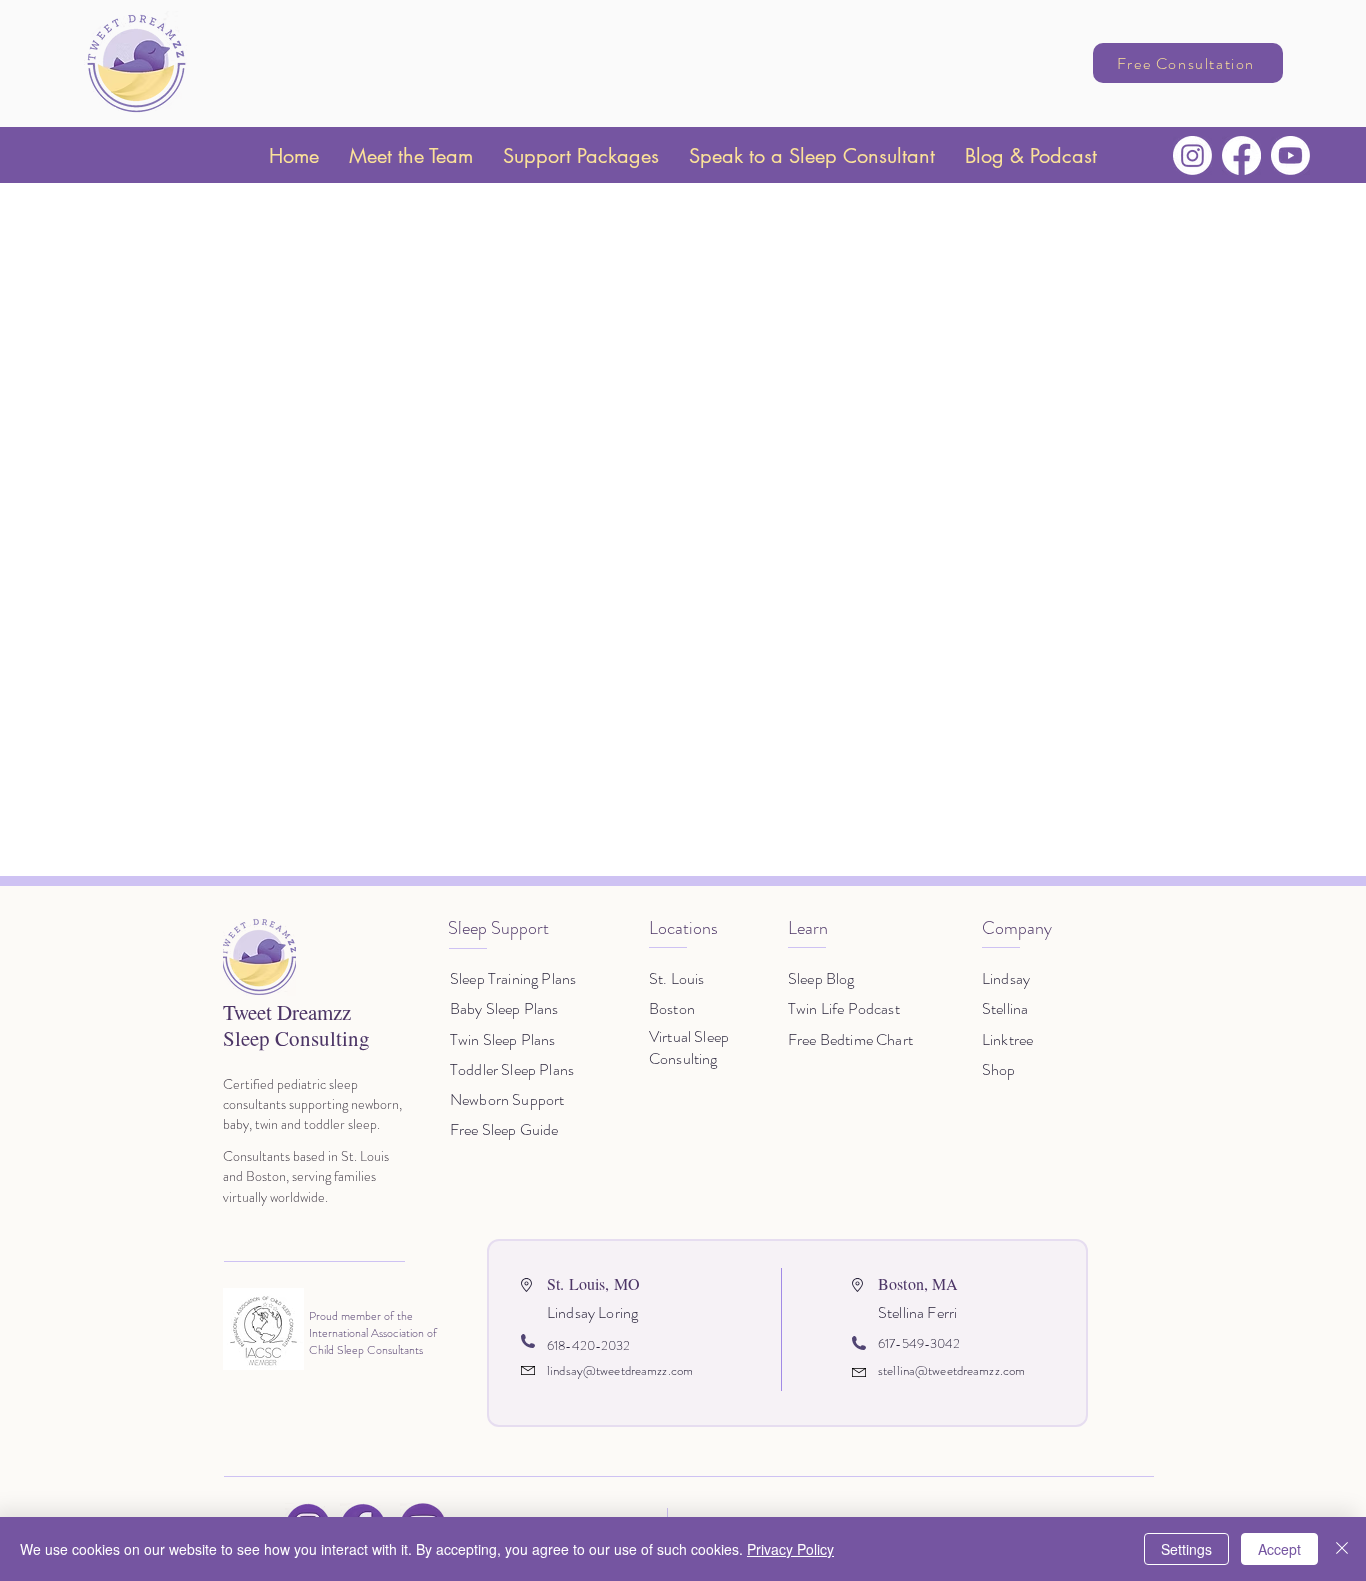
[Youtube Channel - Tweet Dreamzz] (1290, 155)
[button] (411, 156)
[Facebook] (1241, 155)
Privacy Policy (790, 1549)
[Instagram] (1192, 155)
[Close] (1342, 1549)
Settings (1186, 1549)
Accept (1279, 1549)
